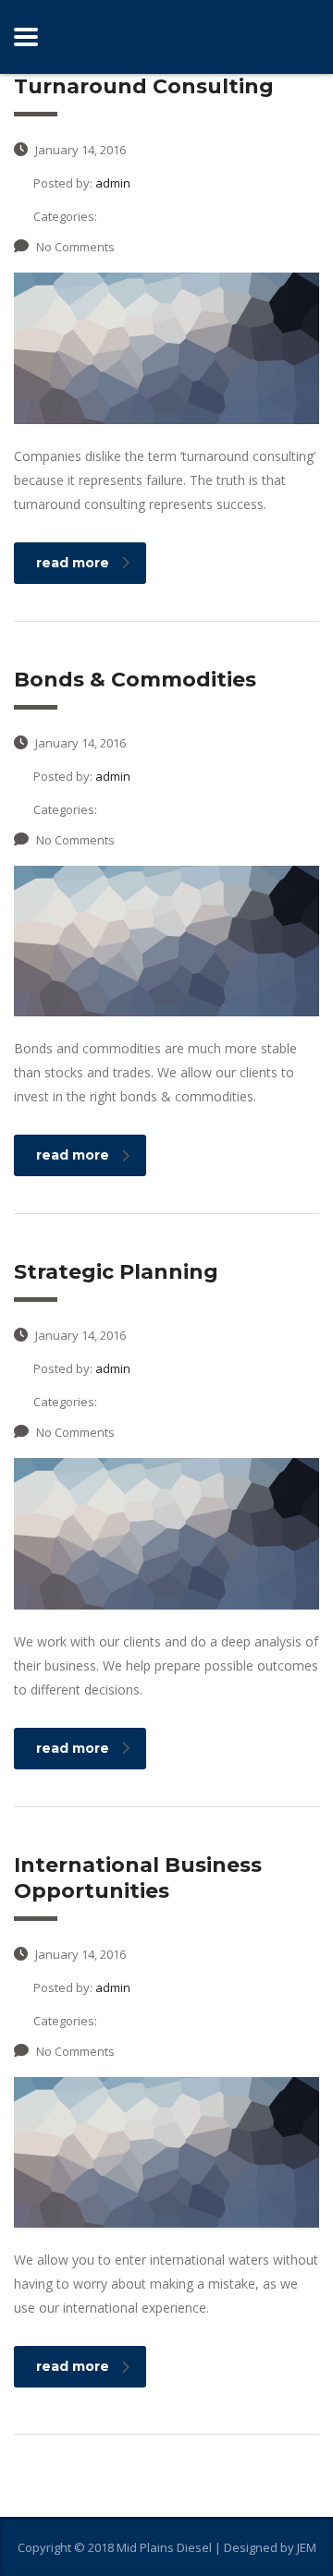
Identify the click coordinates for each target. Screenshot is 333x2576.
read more (73, 563)
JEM (307, 2547)
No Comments (75, 247)
